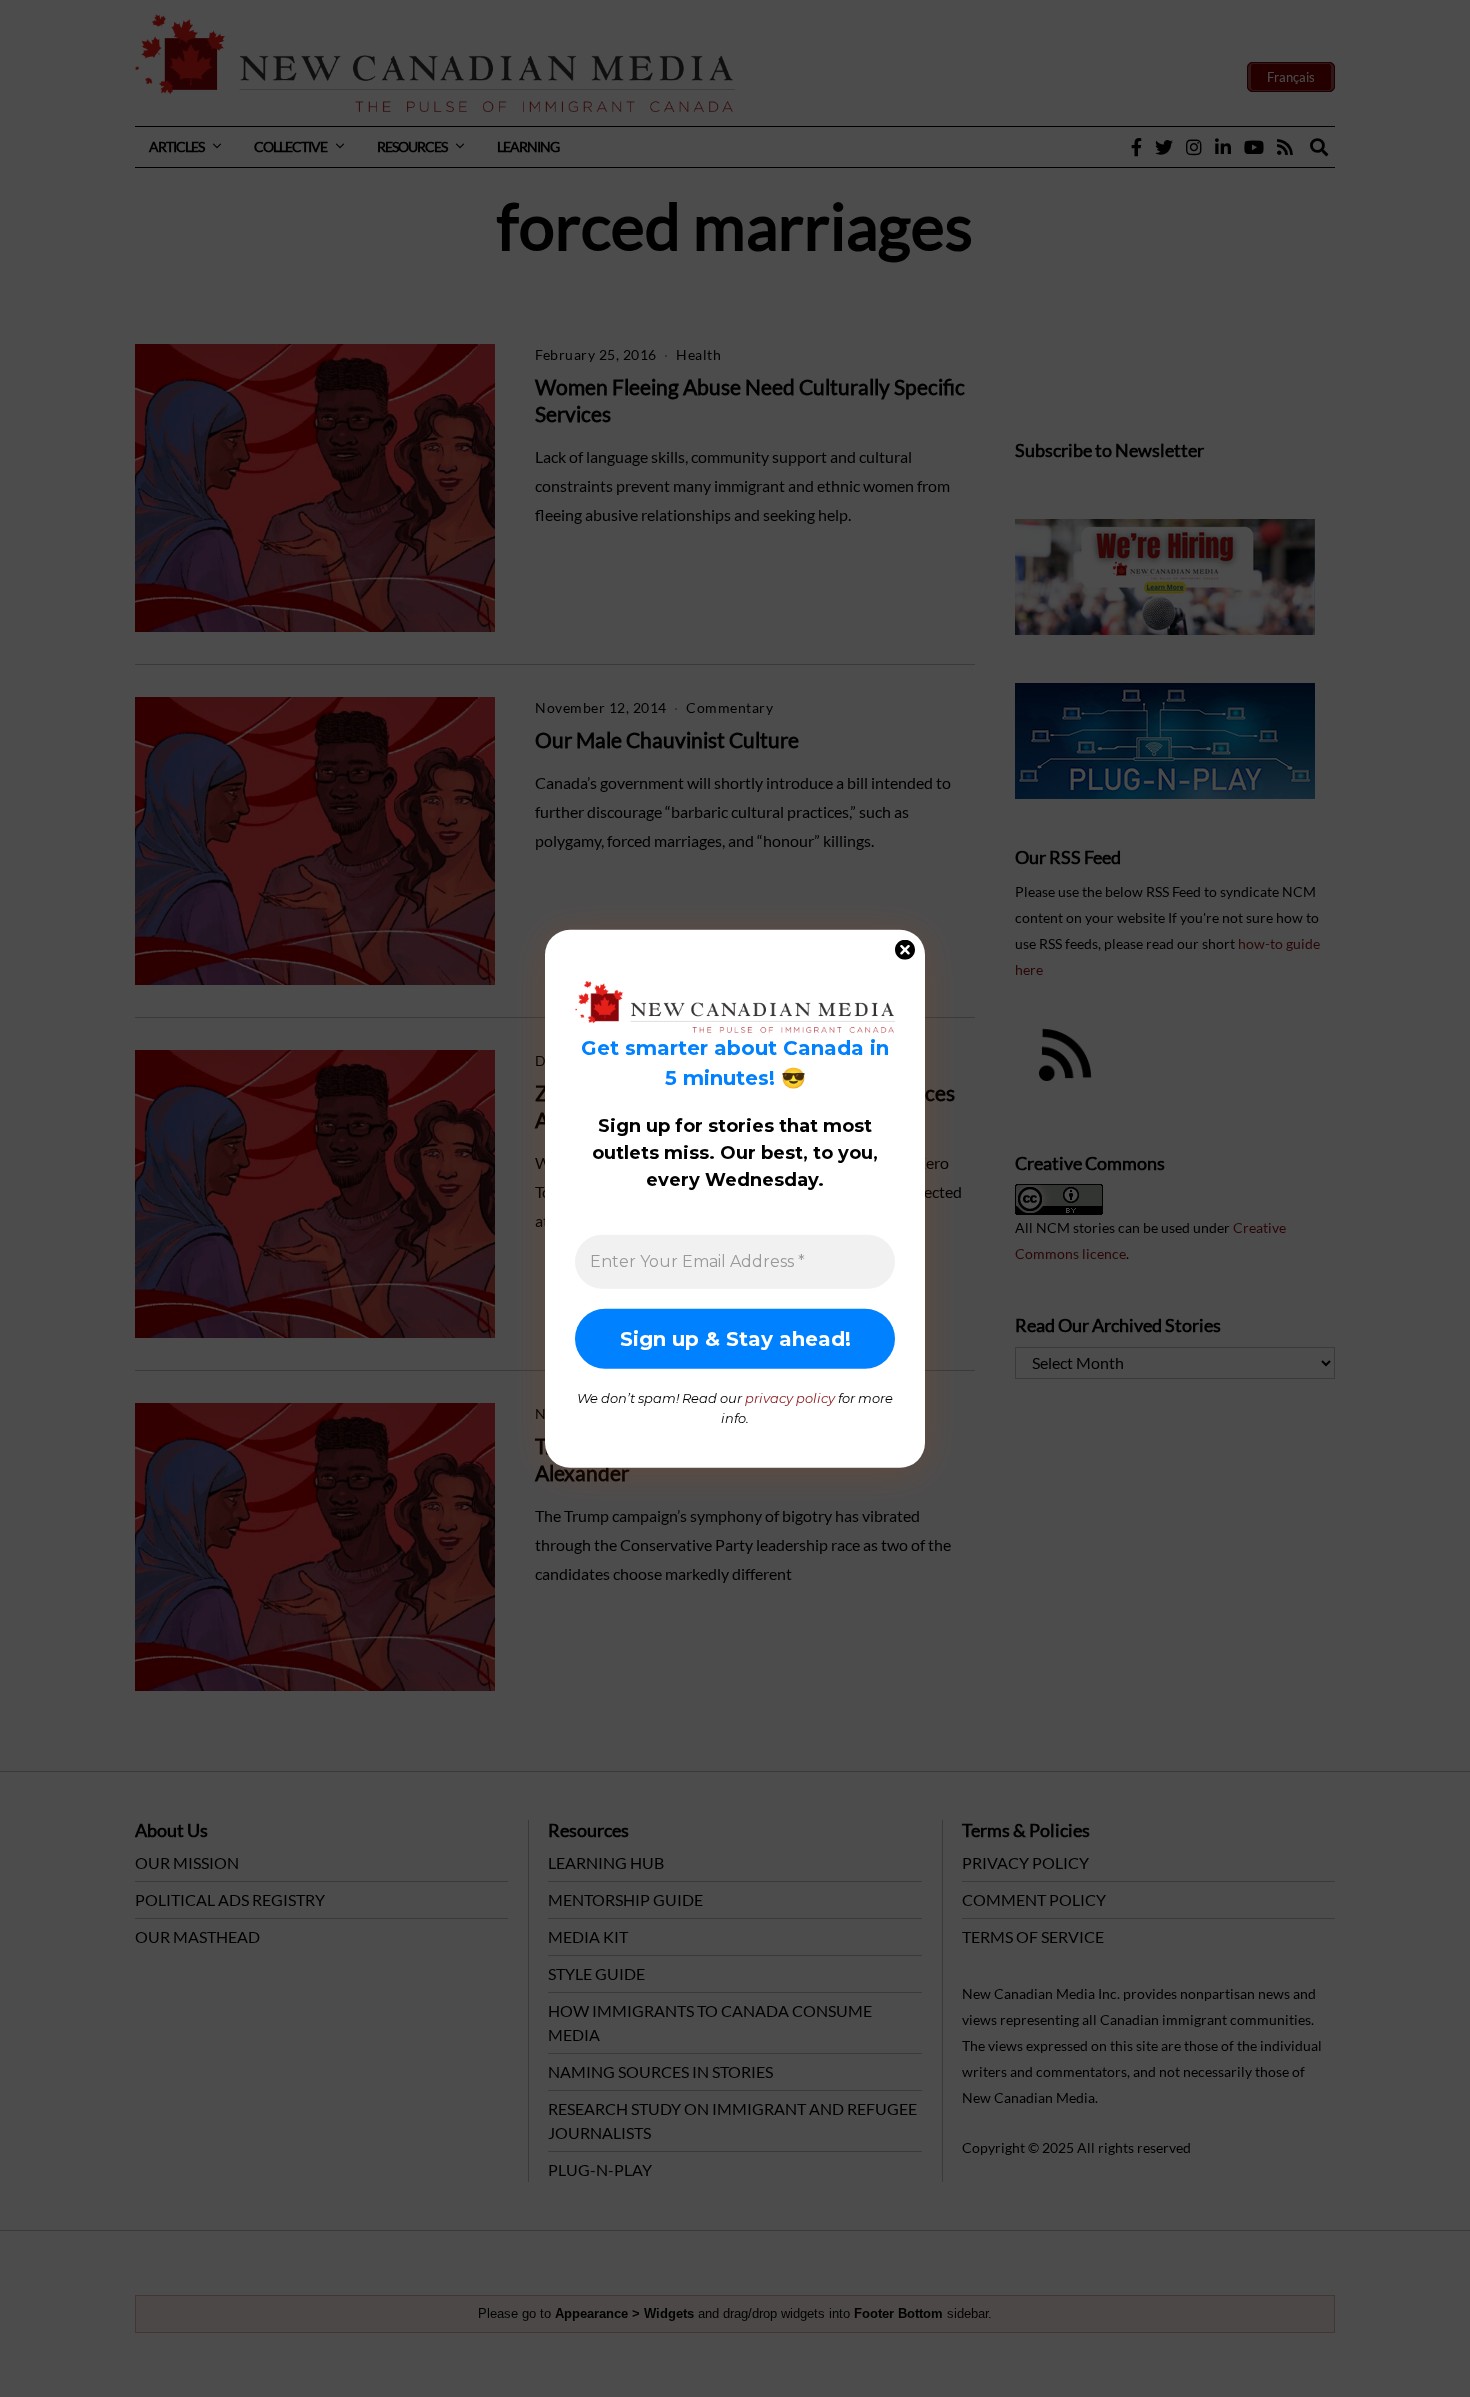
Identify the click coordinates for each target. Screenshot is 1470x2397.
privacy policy (790, 1398)
